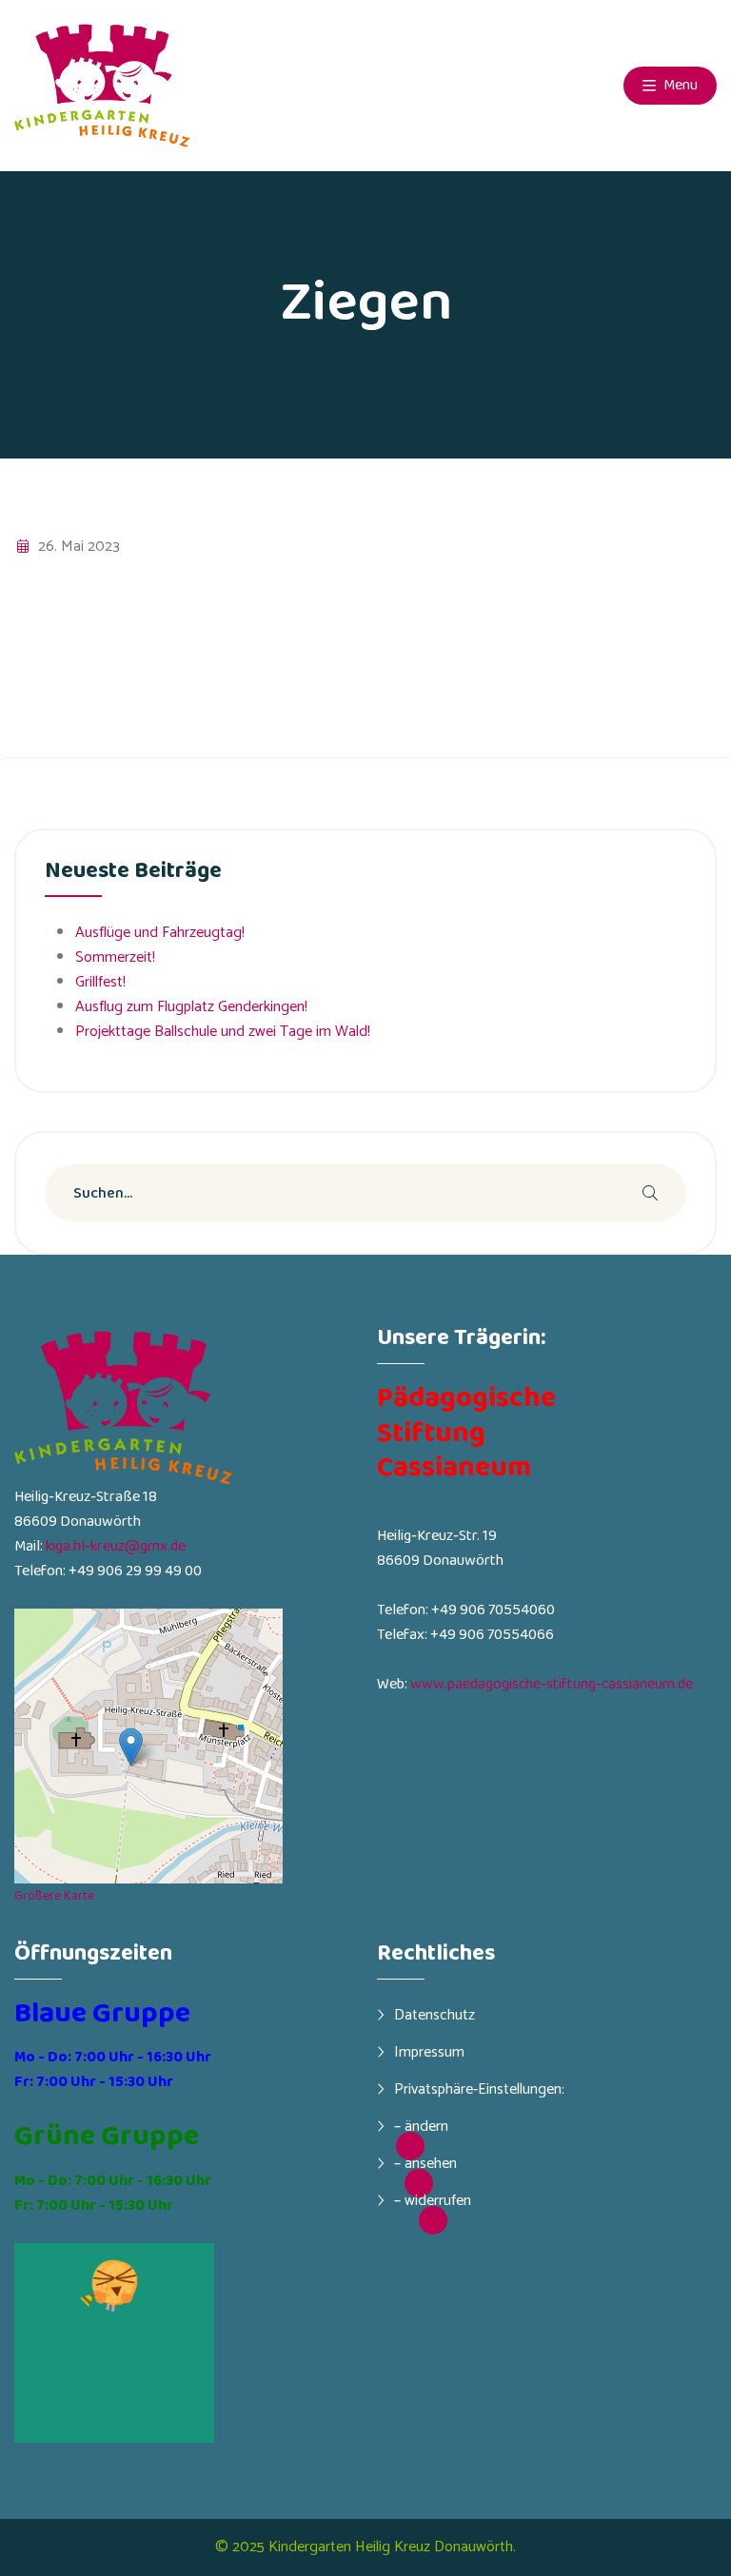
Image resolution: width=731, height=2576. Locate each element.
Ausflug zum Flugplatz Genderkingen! (191, 1007)
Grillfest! (100, 982)
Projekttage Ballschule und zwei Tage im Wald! (223, 1032)
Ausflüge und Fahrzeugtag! (160, 933)
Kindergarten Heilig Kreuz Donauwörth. (392, 2547)
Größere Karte (54, 1896)
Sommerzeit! (115, 957)
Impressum (429, 2052)
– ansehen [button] (425, 2163)
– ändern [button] (421, 2126)
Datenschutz (435, 2015)
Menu (679, 85)
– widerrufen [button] (433, 2200)
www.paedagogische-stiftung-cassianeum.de (552, 1684)
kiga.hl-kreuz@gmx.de (116, 1546)
